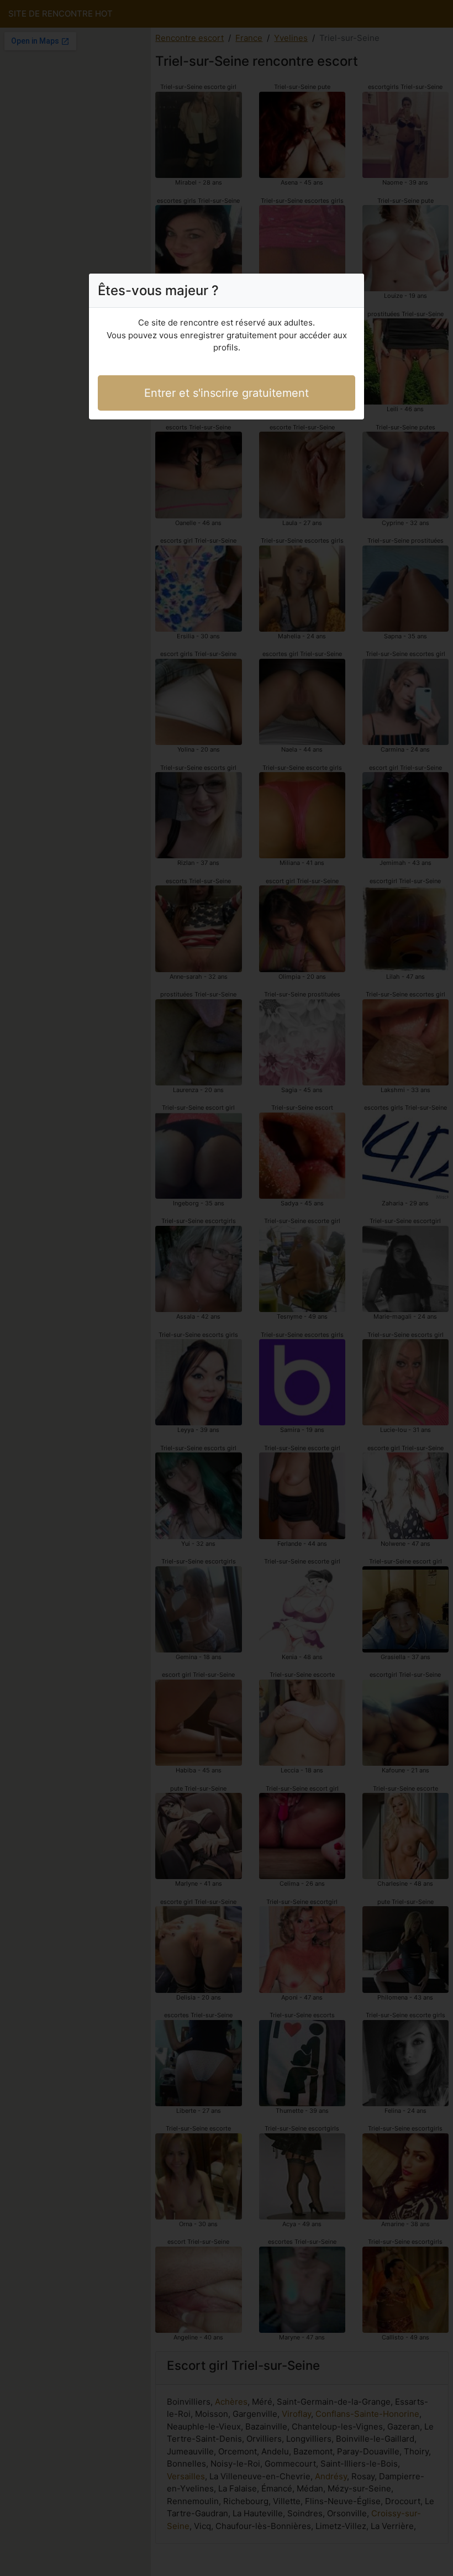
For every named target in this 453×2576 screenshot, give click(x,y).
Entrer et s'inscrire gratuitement (227, 393)
